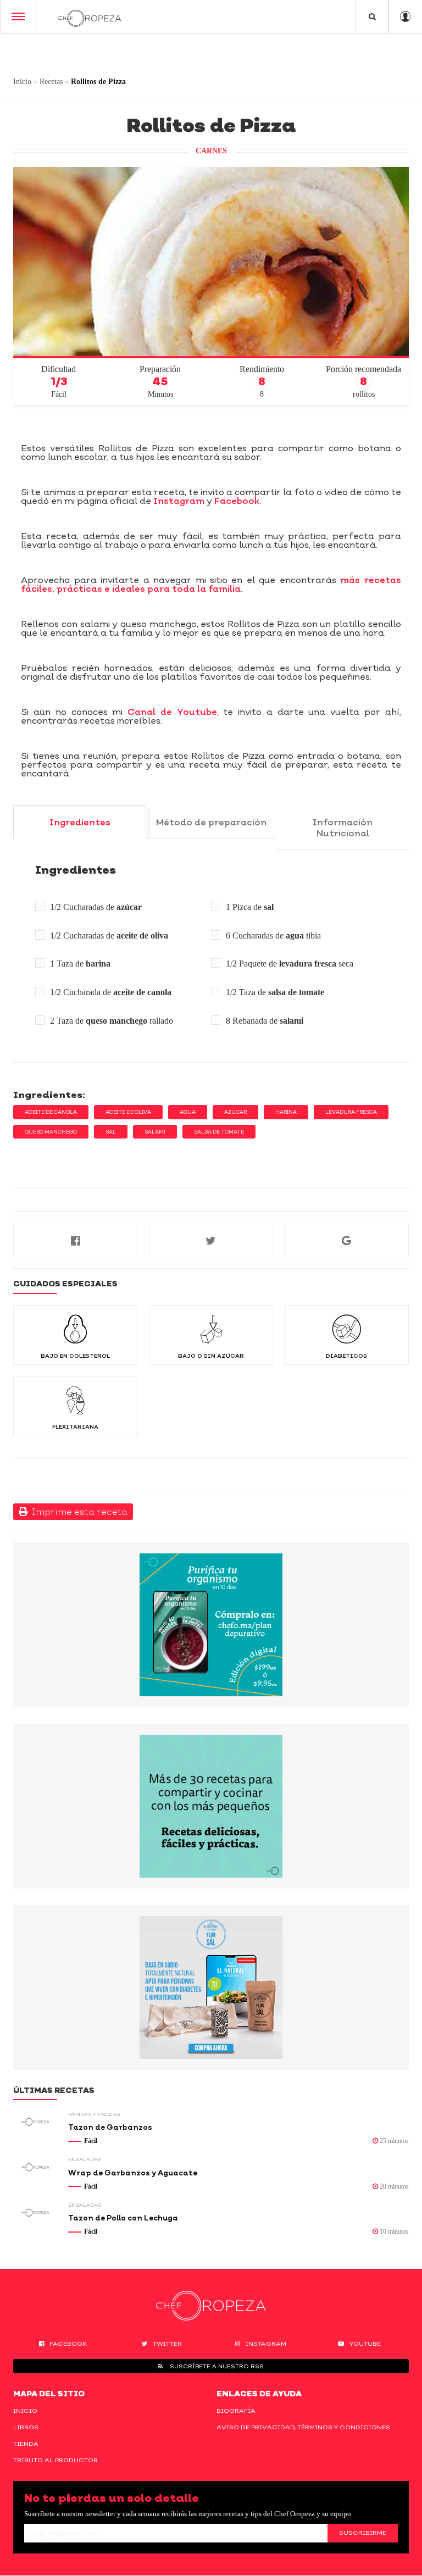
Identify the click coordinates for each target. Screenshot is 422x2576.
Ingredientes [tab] (80, 822)
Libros (26, 2427)
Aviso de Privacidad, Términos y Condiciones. (304, 2427)
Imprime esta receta (77, 1512)
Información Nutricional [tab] (343, 828)
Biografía (236, 2411)
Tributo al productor (55, 2460)
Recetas (51, 82)
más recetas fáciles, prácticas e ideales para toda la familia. (211, 584)
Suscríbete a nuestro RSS (216, 2366)
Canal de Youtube (172, 712)
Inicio (22, 82)
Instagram (179, 501)
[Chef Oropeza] (90, 16)
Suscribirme (363, 2533)
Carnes (211, 151)
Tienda (26, 2444)
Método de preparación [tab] (211, 822)
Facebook (237, 501)
